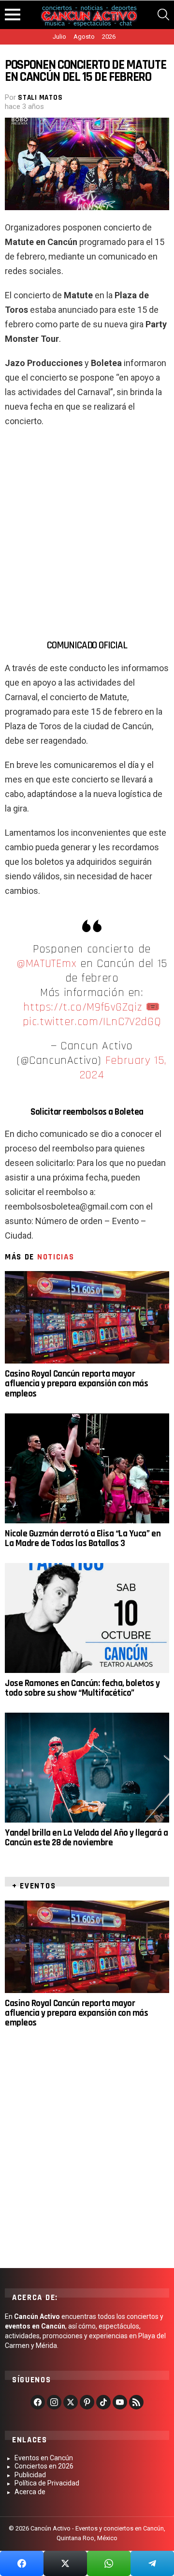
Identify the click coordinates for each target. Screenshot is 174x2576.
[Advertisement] (87, 529)
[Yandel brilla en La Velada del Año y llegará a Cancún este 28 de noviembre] (87, 1768)
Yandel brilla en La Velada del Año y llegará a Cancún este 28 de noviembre (86, 1838)
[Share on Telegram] (152, 2563)
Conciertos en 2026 (44, 2466)
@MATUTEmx (46, 964)
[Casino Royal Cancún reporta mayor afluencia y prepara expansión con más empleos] (87, 1317)
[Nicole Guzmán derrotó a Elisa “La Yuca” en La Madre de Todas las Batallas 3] (87, 1468)
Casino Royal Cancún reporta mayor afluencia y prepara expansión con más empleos (76, 1384)
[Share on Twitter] (65, 2563)
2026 (109, 37)
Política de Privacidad (47, 2483)
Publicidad (30, 2475)
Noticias (56, 1257)
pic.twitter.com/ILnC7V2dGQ (92, 1022)
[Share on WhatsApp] (109, 2563)
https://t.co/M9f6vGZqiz (82, 1007)
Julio (59, 37)
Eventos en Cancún (44, 2458)
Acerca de (30, 2492)
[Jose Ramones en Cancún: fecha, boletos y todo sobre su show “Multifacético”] (87, 1618)
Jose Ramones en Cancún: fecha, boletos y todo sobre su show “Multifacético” (82, 1688)
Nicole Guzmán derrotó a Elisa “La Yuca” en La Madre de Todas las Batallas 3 (83, 1539)
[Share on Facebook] (22, 2563)
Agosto (84, 37)
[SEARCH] (163, 15)
